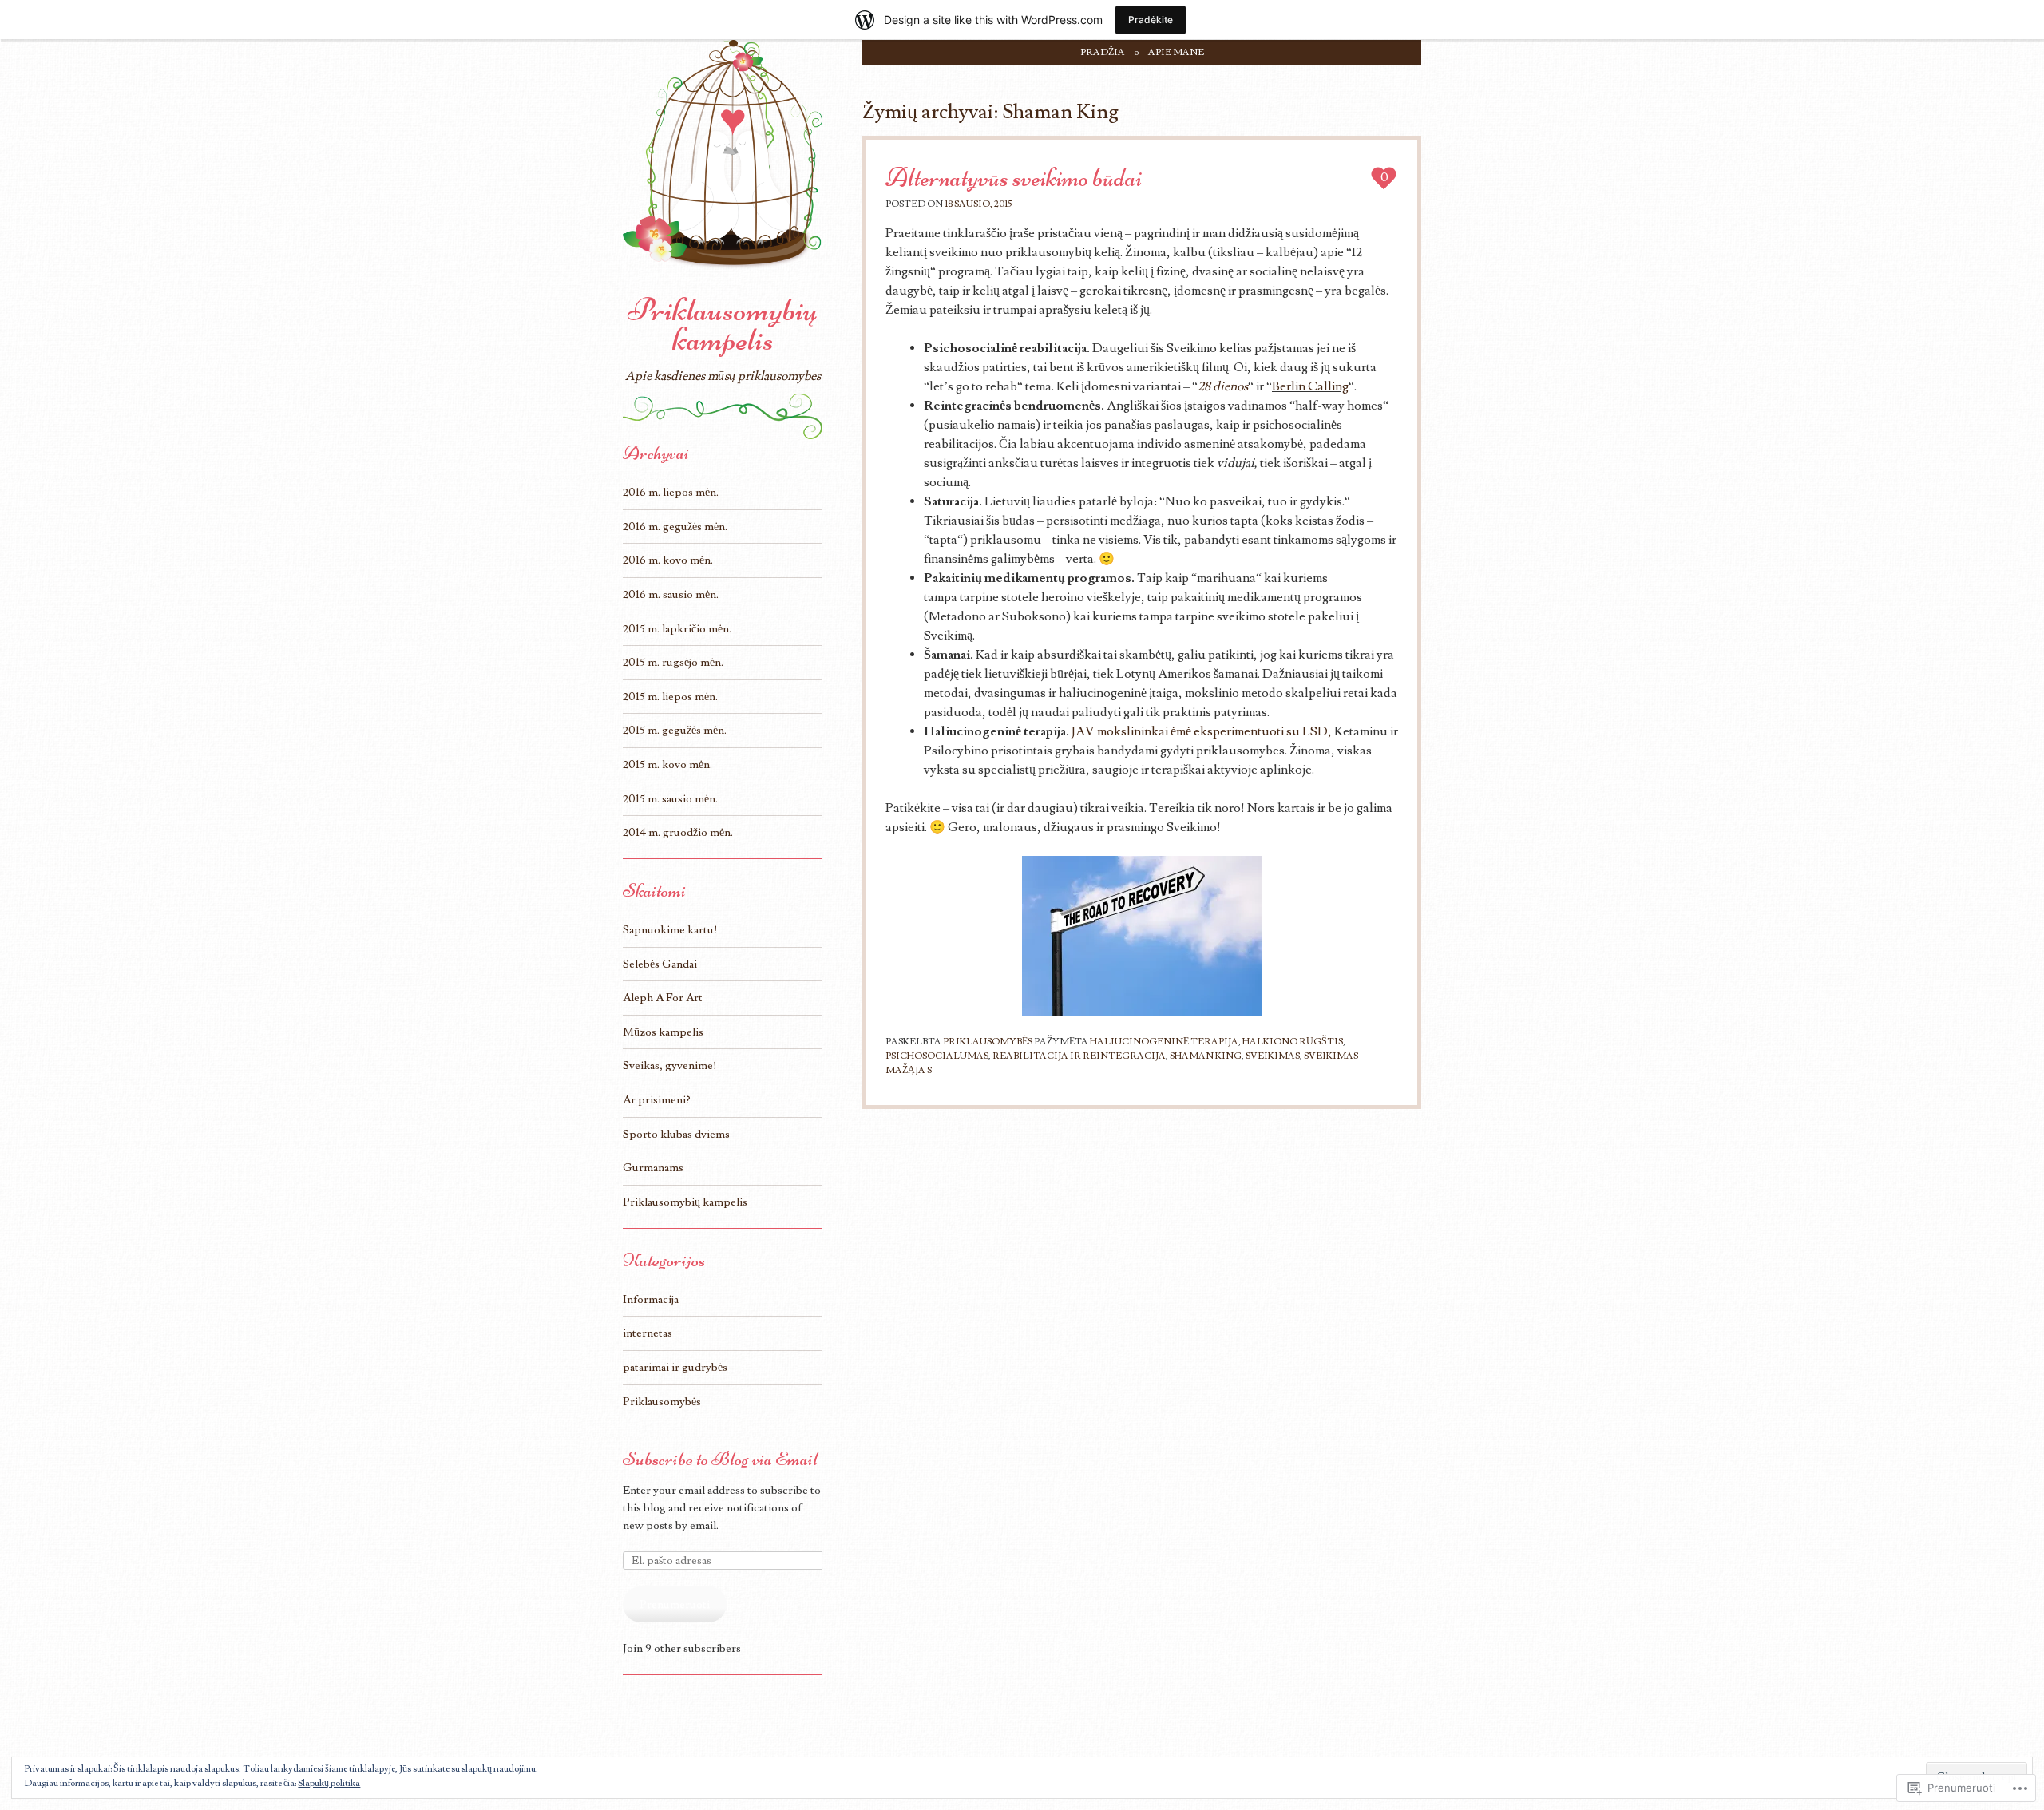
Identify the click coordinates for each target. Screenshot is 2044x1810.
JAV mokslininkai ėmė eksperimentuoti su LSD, (1202, 731)
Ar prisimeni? (657, 1100)
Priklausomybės (988, 1042)
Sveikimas (1273, 1056)
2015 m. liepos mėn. (670, 697)
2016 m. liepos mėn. (671, 492)
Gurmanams (653, 1168)
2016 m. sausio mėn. (671, 594)
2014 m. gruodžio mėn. (678, 832)
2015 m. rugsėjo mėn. (673, 662)
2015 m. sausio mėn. (670, 799)
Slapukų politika (329, 1783)
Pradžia (1103, 52)
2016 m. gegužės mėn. (675, 527)
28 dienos (1223, 386)
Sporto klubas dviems (676, 1134)
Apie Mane (1176, 52)
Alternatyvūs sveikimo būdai (1014, 178)
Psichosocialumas (937, 1056)
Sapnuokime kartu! (670, 930)
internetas (648, 1333)
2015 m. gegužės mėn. (675, 730)
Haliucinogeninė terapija (1164, 1042)
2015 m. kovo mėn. (667, 764)
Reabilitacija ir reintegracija (1079, 1056)
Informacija (651, 1299)
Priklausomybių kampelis (723, 325)
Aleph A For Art (663, 998)
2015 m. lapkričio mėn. (677, 629)
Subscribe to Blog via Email (720, 1459)
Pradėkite (1151, 20)
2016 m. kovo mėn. (668, 560)
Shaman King (1206, 1056)
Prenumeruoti (675, 1604)
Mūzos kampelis (663, 1032)
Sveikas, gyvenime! (670, 1065)
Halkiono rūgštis (1293, 1042)
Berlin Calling (1310, 386)
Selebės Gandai (660, 964)
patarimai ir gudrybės (675, 1367)
